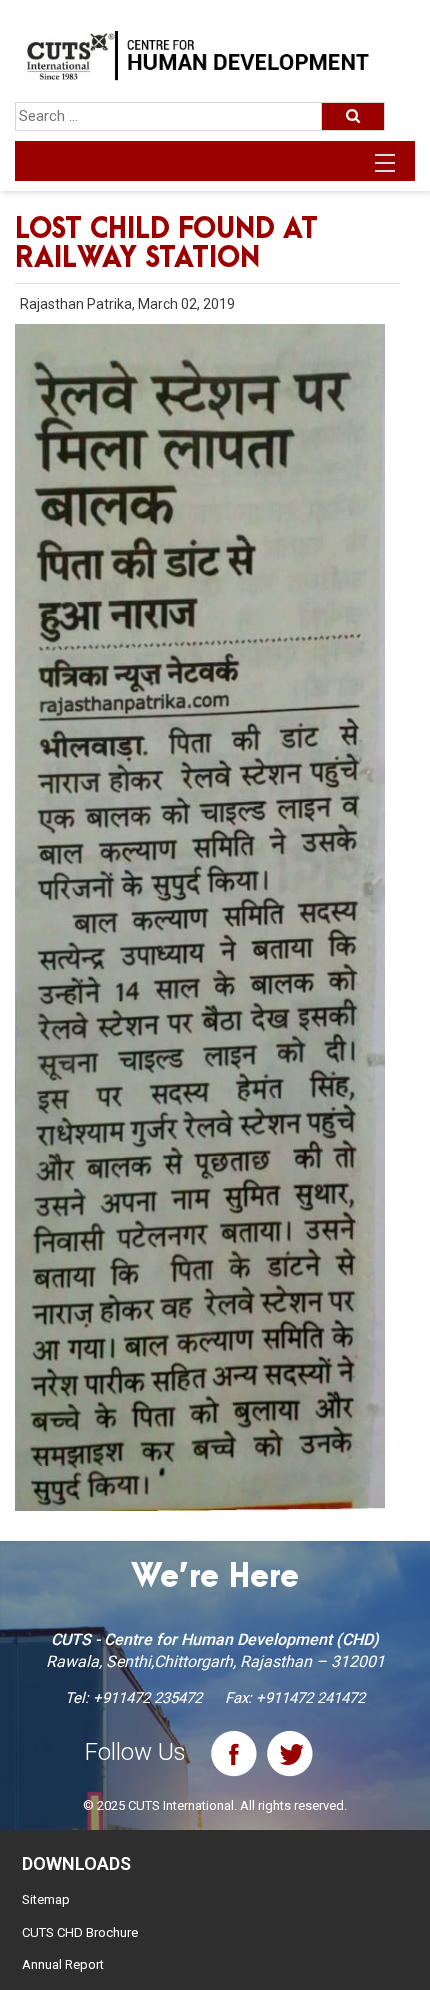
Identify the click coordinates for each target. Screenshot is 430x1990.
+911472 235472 (147, 1698)
